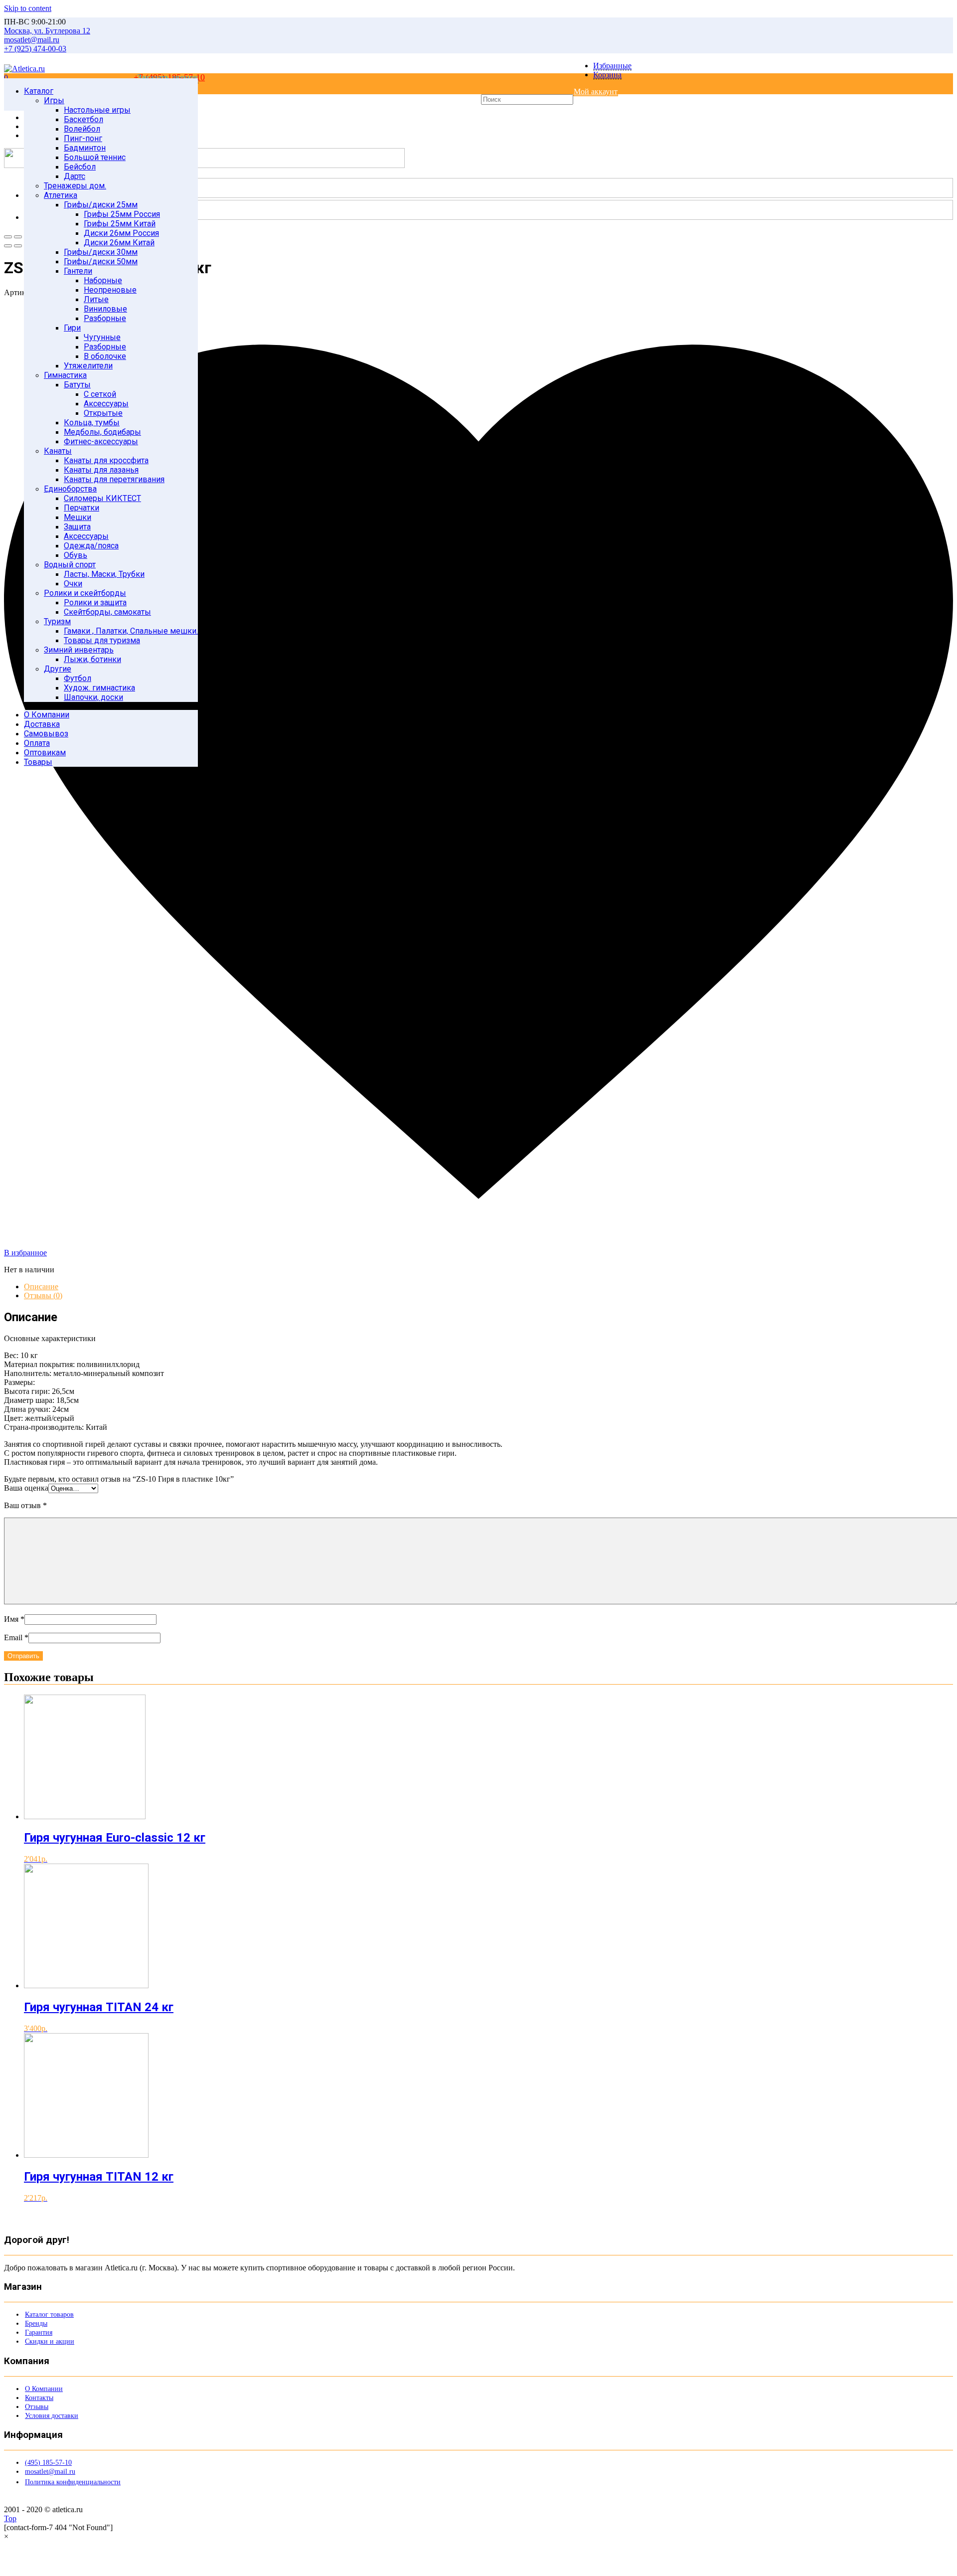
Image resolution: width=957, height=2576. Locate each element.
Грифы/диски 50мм (101, 261)
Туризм (57, 621)
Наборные (103, 280)
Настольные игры (97, 110)
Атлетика (61, 195)
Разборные (105, 318)
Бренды (36, 2323)
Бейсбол (80, 167)
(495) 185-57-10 (48, 2463)
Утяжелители (88, 366)
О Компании (47, 715)
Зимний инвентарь (79, 650)
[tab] (488, 1287)
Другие (58, 669)
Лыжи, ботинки (92, 659)
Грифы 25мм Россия (122, 214)
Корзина (607, 75)
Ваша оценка (26, 1488)
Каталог (39, 91)
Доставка (42, 724)
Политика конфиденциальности (73, 2482)
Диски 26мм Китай (119, 243)
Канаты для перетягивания (114, 479)
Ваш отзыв (25, 1505)
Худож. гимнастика (99, 688)
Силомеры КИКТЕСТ (102, 498)
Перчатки (81, 508)
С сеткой (100, 394)
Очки (73, 584)
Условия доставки (52, 2416)
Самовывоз (46, 734)
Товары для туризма (102, 640)
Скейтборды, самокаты (107, 612)
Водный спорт (70, 565)
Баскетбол (83, 119)
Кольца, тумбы (92, 423)
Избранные (612, 66)
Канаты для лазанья (101, 470)
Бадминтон (85, 148)
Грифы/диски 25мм (101, 205)
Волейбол (82, 129)
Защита (77, 527)
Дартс (75, 176)
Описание (41, 1287)
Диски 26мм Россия (121, 233)
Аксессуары (106, 404)
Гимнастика (65, 375)
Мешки (78, 517)
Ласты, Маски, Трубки (104, 574)
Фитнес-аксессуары (101, 441)
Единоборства (70, 489)
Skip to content (28, 8)
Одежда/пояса (91, 546)
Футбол (78, 678)
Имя (14, 1619)
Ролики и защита (95, 602)
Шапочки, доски (93, 697)
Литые (96, 299)
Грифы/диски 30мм (101, 252)
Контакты (39, 2398)
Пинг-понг (83, 138)
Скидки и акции (50, 2341)
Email (16, 1637)
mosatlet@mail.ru (50, 2472)
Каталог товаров (49, 2315)
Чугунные (102, 337)
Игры (54, 100)
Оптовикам (45, 753)
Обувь (76, 555)
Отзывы (37, 2407)
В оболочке (105, 356)
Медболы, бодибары (102, 432)
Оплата (37, 743)
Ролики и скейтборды (85, 593)
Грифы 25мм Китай (120, 224)
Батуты (77, 385)
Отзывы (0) (43, 1295)
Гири (72, 328)
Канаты (58, 451)
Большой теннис (95, 157)
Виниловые (105, 309)
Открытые (103, 413)
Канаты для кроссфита (106, 460)
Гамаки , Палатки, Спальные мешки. (131, 631)
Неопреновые (110, 290)
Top (10, 2518)
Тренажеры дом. (75, 186)
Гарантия (39, 2332)
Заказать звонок (168, 77)
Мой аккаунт (596, 91)
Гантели (78, 271)
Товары (38, 762)
